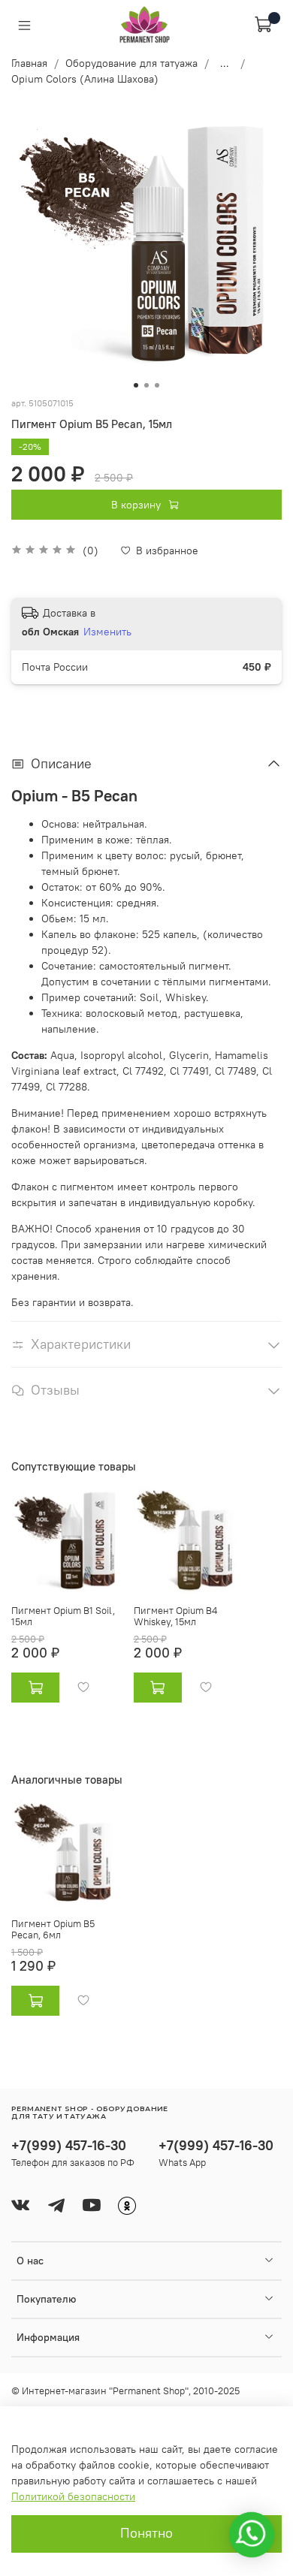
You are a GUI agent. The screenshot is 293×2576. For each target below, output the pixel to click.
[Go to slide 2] (146, 385)
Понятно (146, 2533)
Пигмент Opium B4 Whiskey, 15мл (175, 1617)
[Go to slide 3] (157, 385)
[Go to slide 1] (136, 385)
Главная (29, 63)
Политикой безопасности (73, 2496)
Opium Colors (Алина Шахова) (85, 79)
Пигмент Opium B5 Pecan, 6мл (53, 1930)
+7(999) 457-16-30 (69, 2145)
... (225, 63)
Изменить (107, 632)
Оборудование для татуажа (131, 63)
